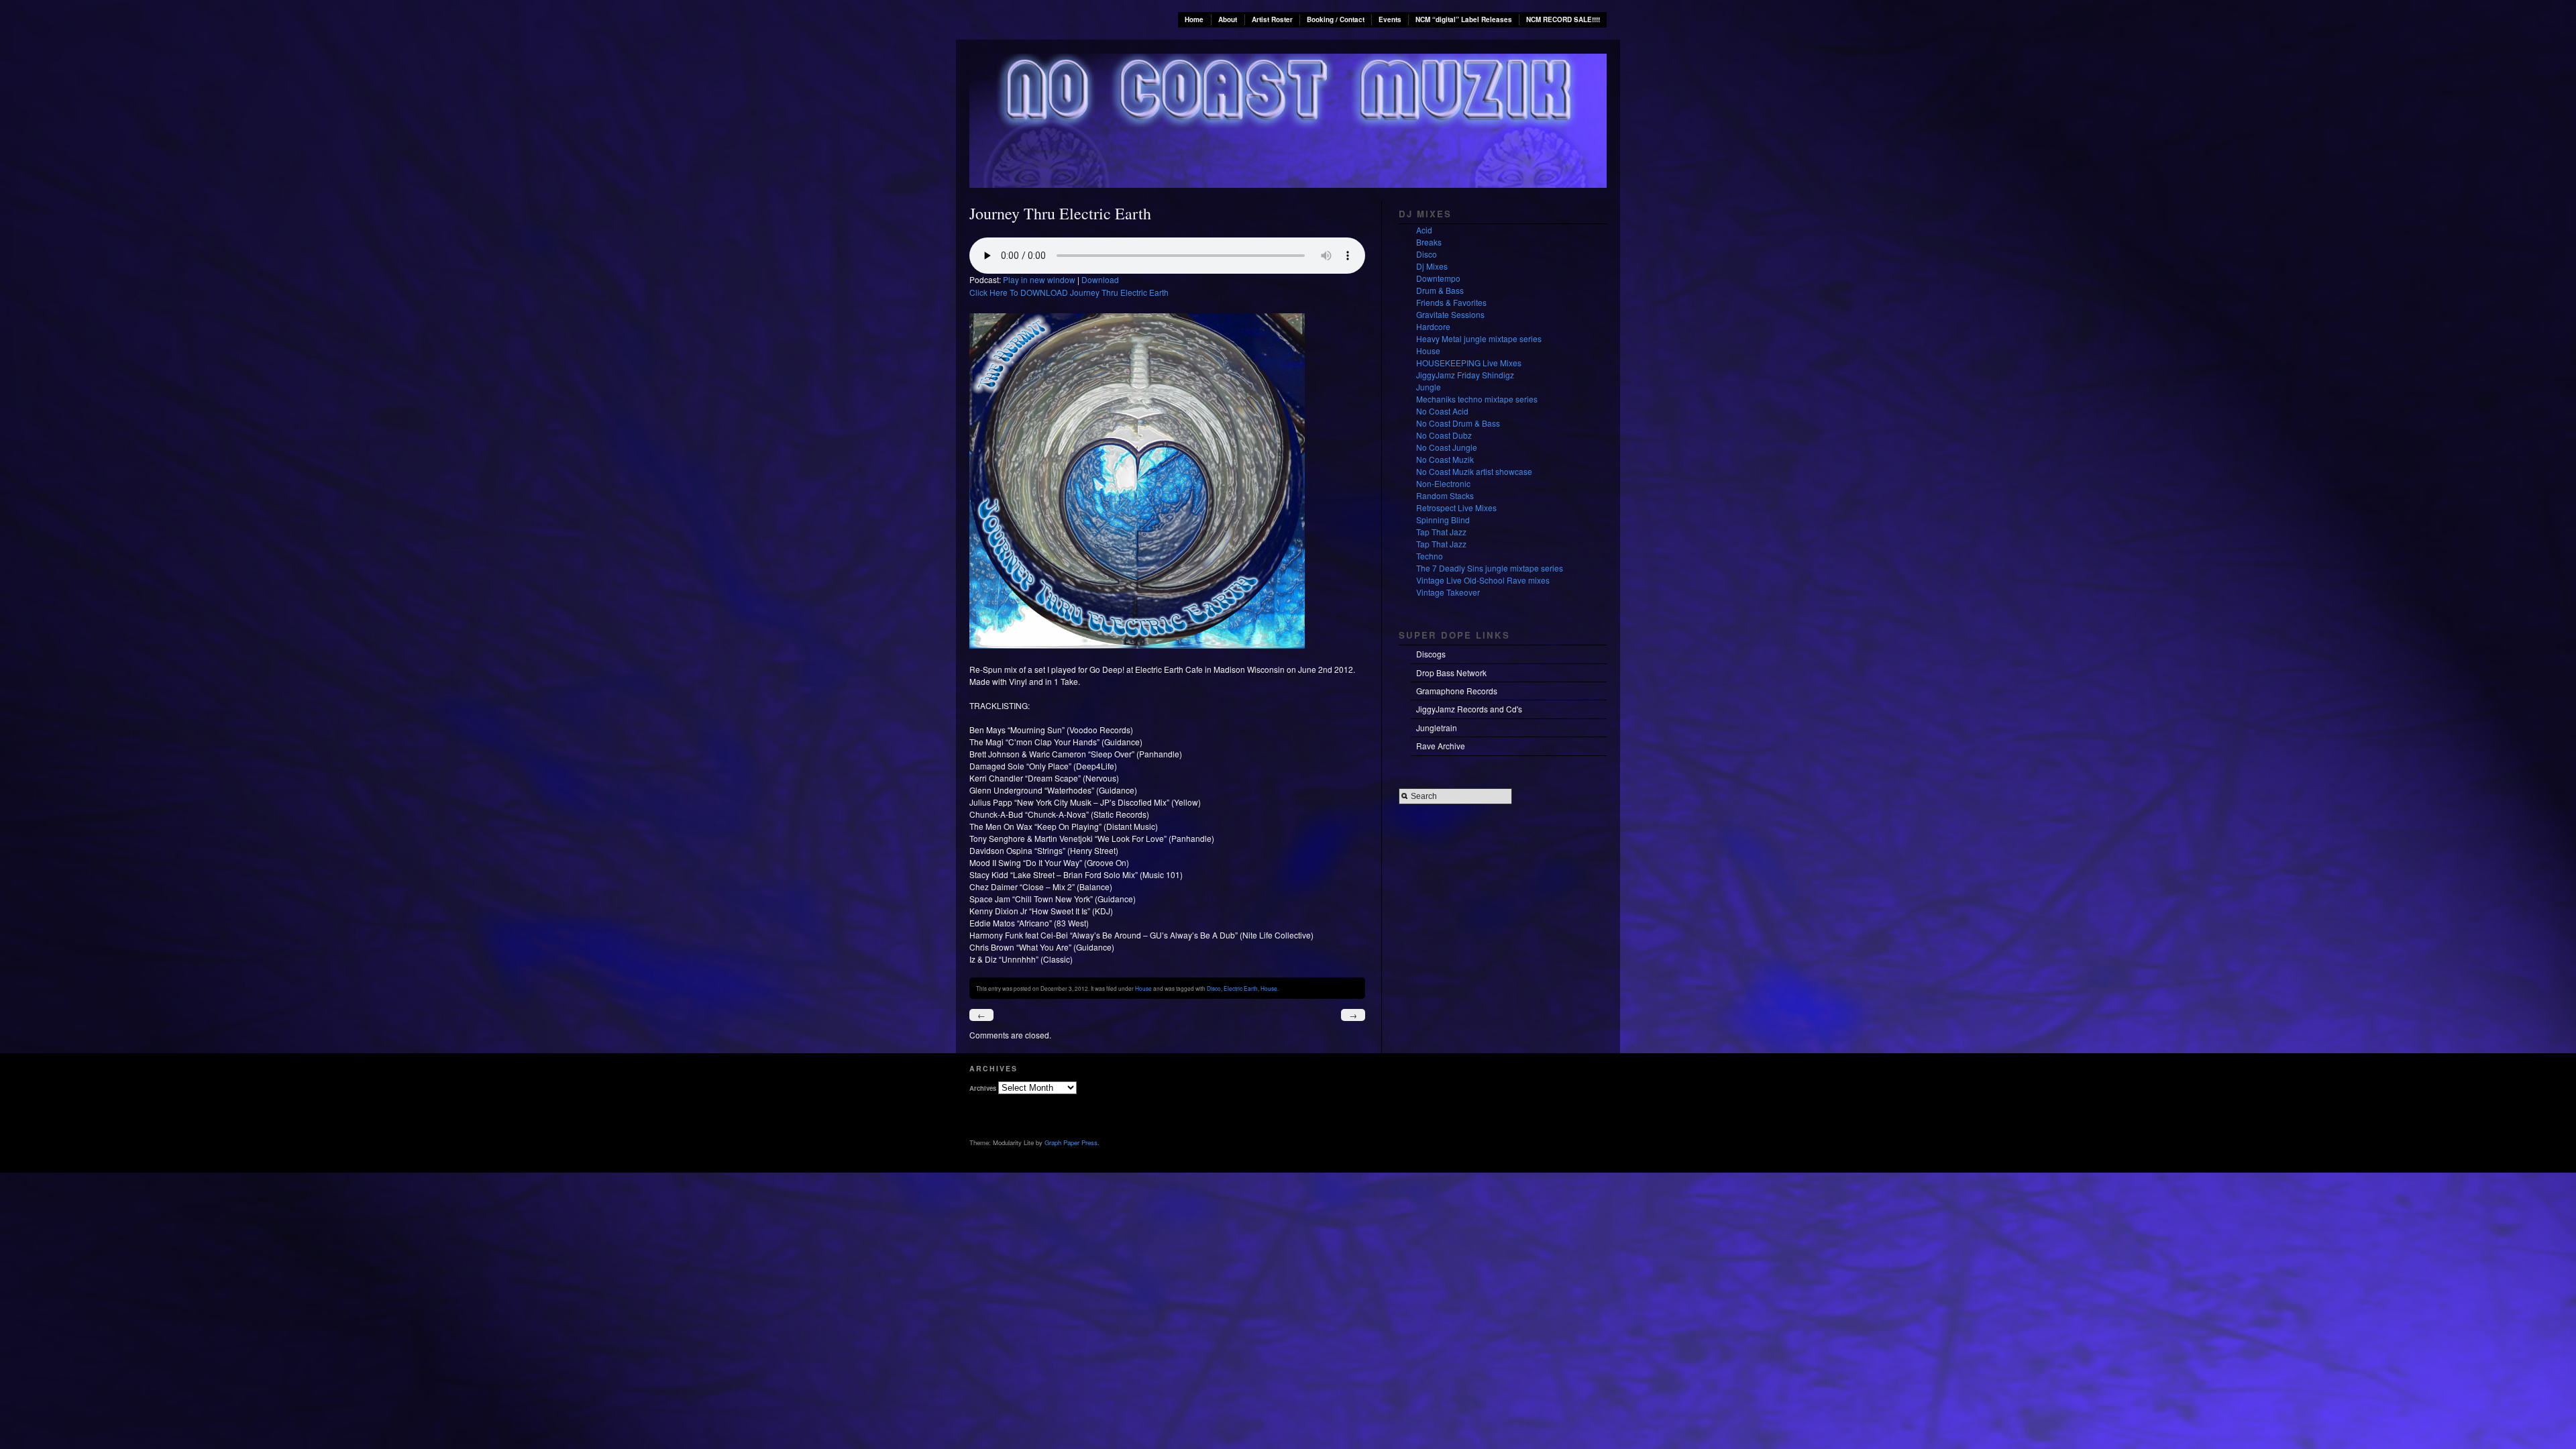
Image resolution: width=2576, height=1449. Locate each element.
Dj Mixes (1432, 266)
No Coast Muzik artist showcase (1474, 471)
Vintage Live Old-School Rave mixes (1483, 580)
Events (1390, 19)
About (1228, 19)
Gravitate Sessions (1450, 314)
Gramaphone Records (1457, 691)
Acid (1424, 230)
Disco (1214, 988)
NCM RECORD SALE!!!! (1563, 19)
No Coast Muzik (1445, 459)
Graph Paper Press (1071, 1142)
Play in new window (1039, 279)
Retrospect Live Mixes (1456, 507)
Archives (983, 1088)
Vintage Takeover (1448, 592)
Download (1100, 279)
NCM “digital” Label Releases (1464, 19)
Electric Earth (1241, 988)
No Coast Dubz (1444, 435)
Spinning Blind (1443, 520)
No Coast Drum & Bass (1458, 423)
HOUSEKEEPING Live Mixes (1469, 363)
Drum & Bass (1440, 290)
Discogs (1431, 654)
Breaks (1429, 242)
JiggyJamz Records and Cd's (1469, 709)
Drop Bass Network (1451, 673)
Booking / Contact (1336, 19)
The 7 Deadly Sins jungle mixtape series (1490, 568)
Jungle (1429, 387)
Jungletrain (1437, 728)
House (1143, 988)
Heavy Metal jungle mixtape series (1479, 338)
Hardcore (1433, 326)
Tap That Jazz (1441, 532)
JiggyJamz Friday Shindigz (1465, 375)
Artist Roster (1272, 19)
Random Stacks (1445, 495)
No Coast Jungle (1447, 447)
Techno (1430, 556)
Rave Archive (1441, 746)
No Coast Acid (1442, 411)
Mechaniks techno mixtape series (1477, 399)
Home (1194, 19)
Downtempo (1438, 278)
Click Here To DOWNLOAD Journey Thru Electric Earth (1069, 292)
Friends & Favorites (1451, 302)
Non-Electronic (1443, 483)
